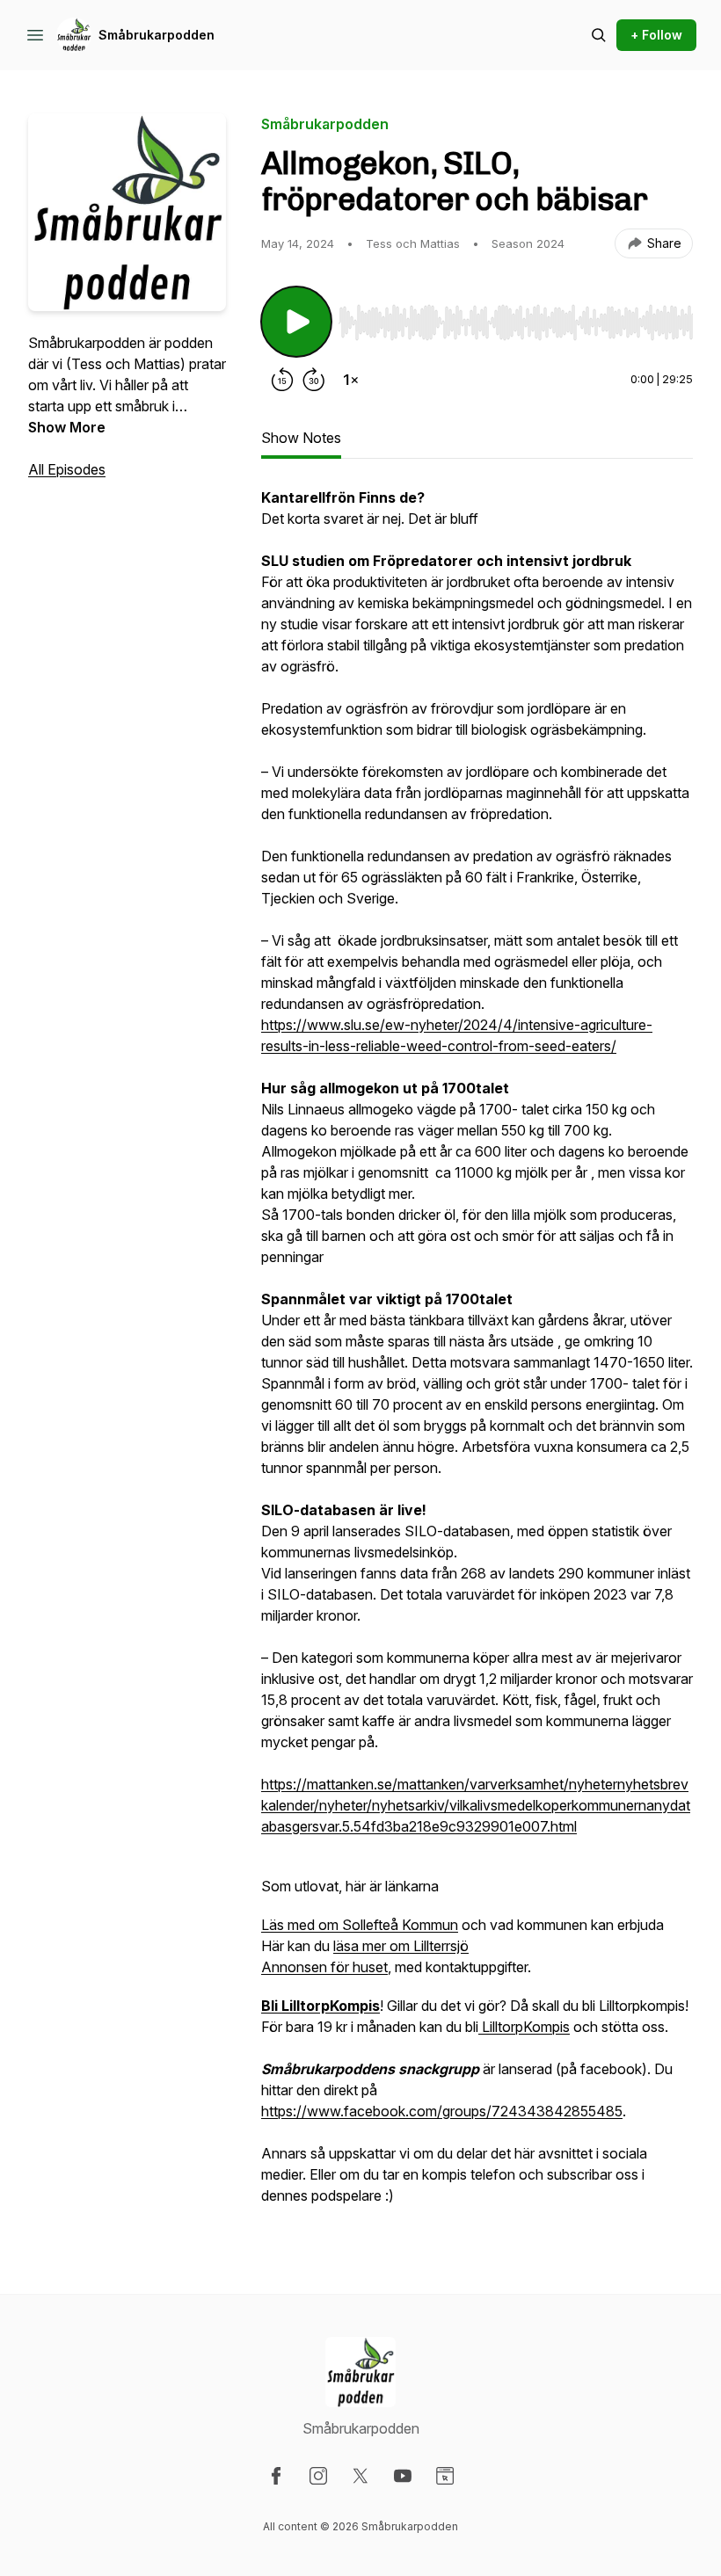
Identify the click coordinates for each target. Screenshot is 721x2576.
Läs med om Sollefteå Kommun (360, 1925)
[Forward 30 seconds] (314, 380)
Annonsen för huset (324, 1967)
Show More (67, 427)
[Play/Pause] (296, 322)
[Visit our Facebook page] (276, 2476)
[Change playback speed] (351, 380)
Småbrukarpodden (157, 35)
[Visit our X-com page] (360, 2476)
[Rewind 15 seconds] (282, 380)
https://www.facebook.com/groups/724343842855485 (442, 2111)
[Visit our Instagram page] (318, 2476)
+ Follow (656, 35)
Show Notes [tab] (301, 438)
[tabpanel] (477, 1355)
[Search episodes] (599, 35)
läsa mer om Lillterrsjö (401, 1946)
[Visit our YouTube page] (403, 2476)
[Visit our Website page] (445, 2476)
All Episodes (67, 469)
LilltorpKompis (524, 2027)
